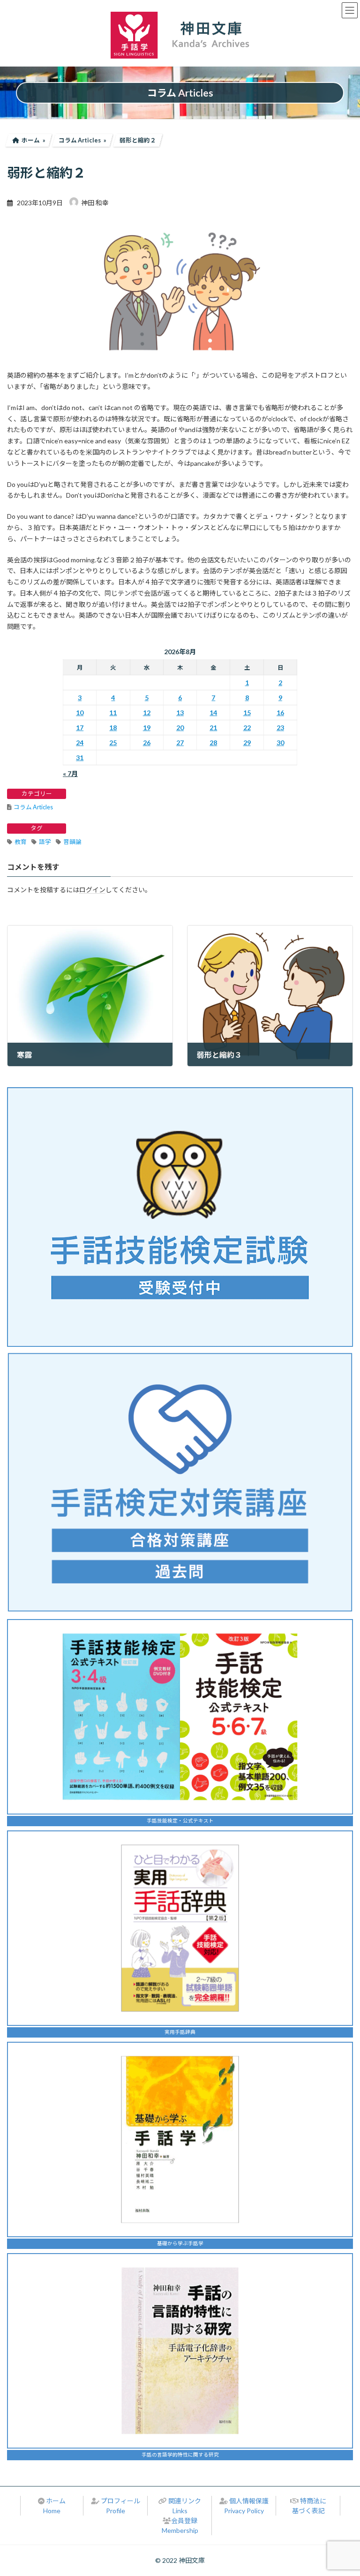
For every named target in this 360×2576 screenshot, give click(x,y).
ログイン (92, 890)
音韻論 (72, 842)
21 (213, 728)
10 (80, 713)
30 (280, 743)
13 (180, 713)
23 (280, 728)
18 (113, 728)
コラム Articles (33, 807)
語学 (45, 842)
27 (180, 743)
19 (147, 728)
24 (80, 743)
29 (247, 743)
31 (80, 758)
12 (147, 713)
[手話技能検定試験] (180, 1217)
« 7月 (70, 773)
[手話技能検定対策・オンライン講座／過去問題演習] (180, 1482)
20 (180, 728)
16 (280, 713)
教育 (21, 842)
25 (113, 743)
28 (213, 743)
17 (80, 728)
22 (247, 728)
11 (113, 713)
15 (247, 713)
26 (147, 743)
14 (213, 713)
